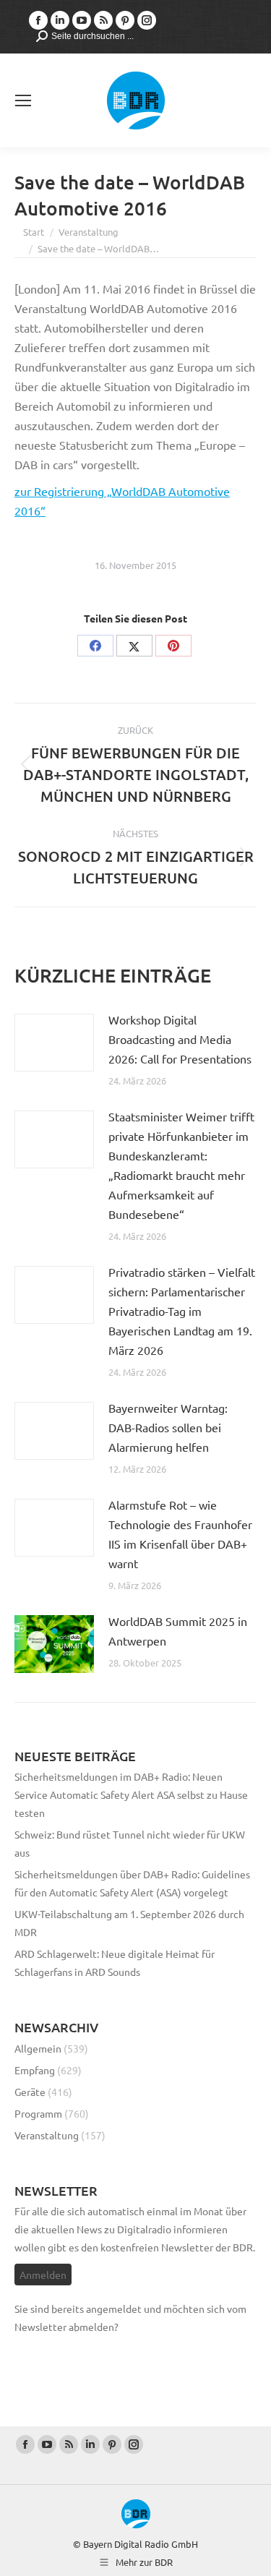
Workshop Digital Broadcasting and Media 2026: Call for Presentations (180, 1039)
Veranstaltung (47, 2135)
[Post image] (54, 1043)
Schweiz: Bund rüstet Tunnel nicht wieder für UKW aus (130, 1843)
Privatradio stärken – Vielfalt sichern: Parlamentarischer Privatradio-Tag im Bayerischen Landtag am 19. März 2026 (182, 1311)
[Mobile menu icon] (23, 100)
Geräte (30, 2092)
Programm (38, 2113)
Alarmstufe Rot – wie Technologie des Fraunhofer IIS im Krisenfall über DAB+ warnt (180, 1534)
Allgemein (38, 2048)
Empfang (35, 2070)
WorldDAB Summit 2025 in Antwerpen (178, 1631)
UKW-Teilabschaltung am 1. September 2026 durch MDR (129, 1923)
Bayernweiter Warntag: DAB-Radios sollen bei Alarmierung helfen (168, 1427)
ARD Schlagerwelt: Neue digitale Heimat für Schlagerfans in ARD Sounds (115, 1963)
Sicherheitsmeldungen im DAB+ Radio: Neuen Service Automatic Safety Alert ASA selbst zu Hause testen (131, 1794)
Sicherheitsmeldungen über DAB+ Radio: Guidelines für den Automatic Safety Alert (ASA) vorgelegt (132, 1883)
